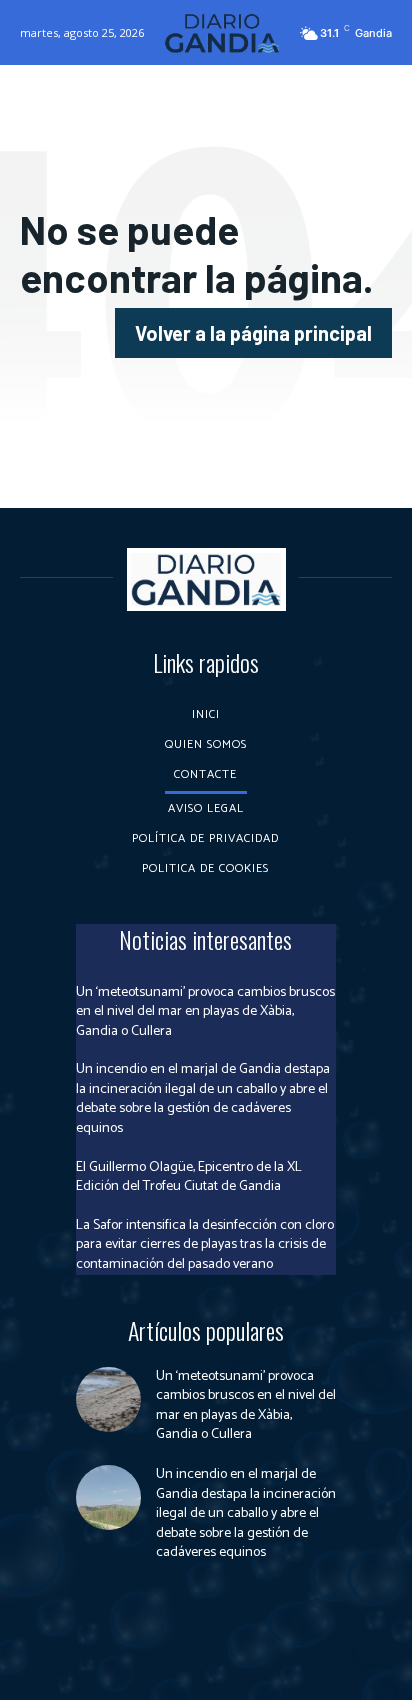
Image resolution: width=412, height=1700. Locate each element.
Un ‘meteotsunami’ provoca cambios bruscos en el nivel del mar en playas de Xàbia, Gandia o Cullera (205, 1012)
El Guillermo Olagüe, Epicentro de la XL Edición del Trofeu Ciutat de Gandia (189, 1177)
